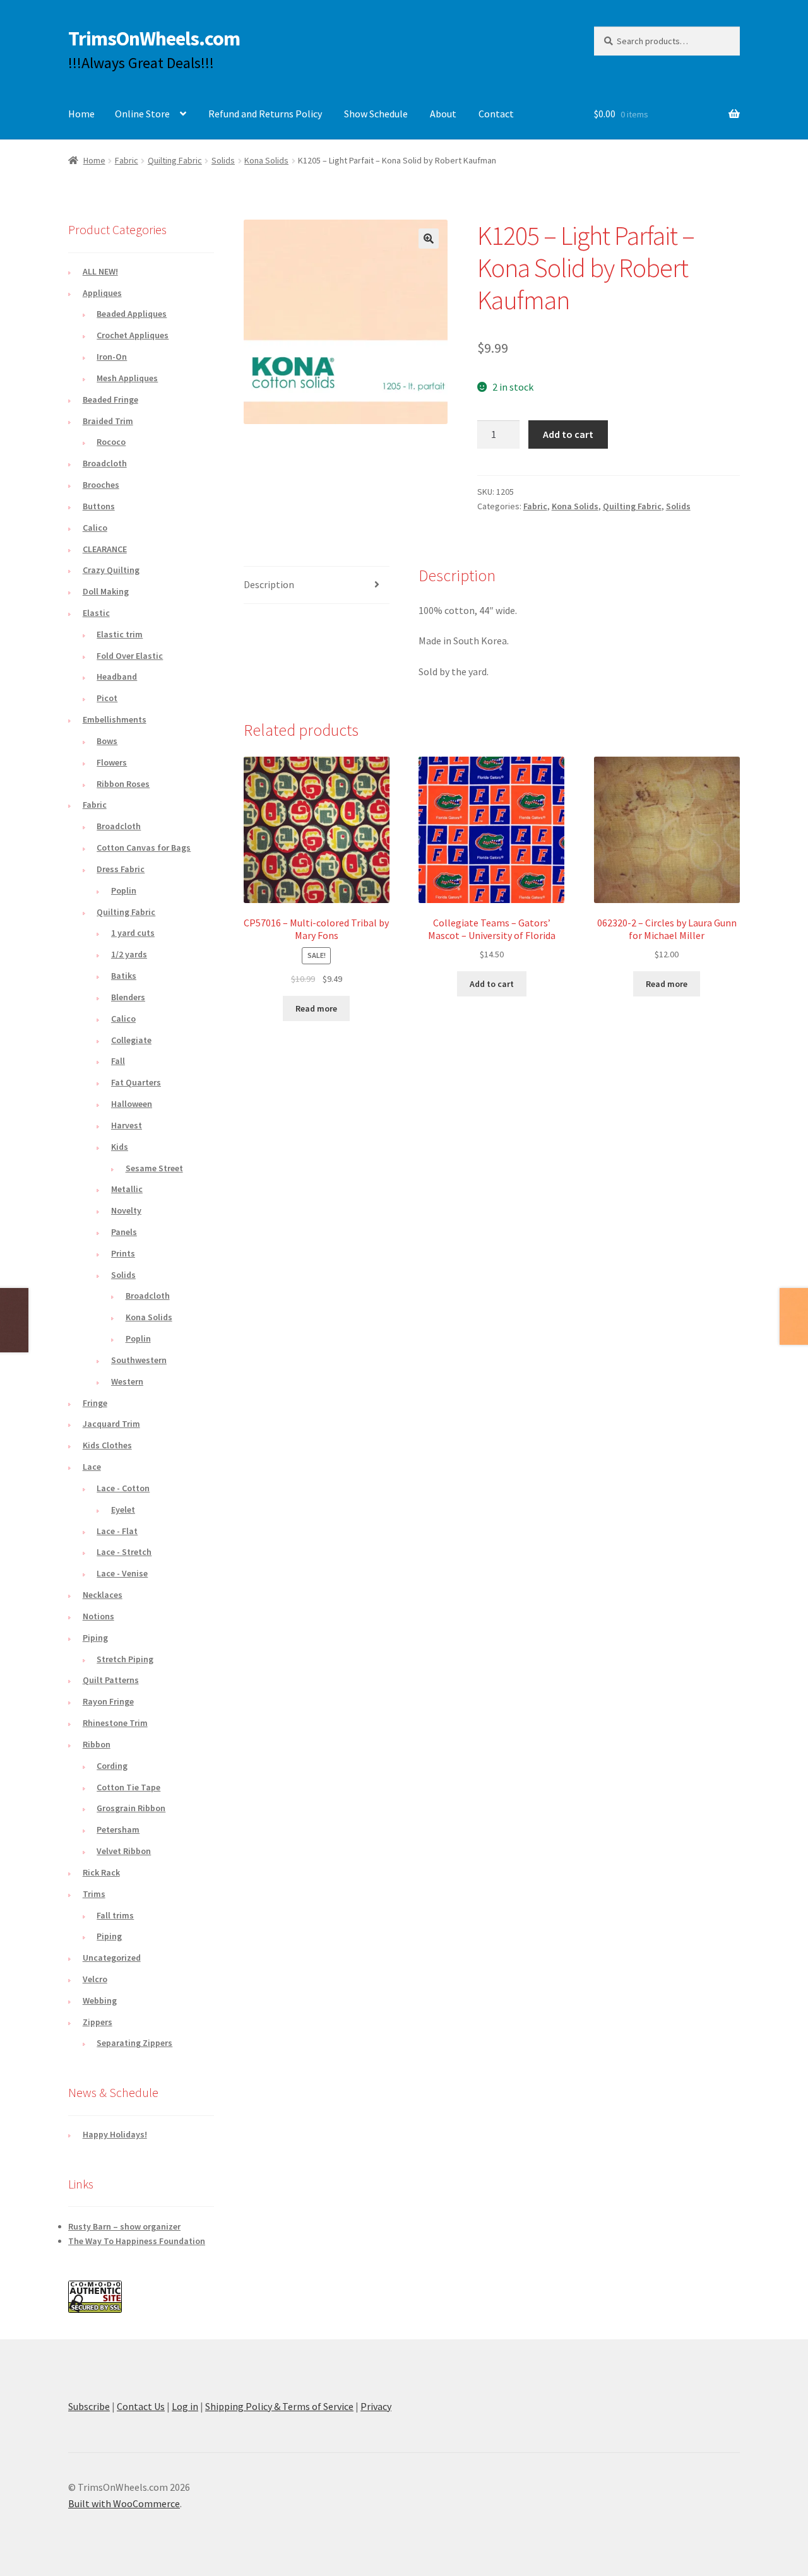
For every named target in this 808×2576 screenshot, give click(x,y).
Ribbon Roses (123, 784)
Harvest (127, 1125)
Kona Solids (266, 160)
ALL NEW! (100, 271)
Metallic (127, 1189)
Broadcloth (105, 463)
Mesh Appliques (127, 378)
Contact (496, 114)
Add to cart (568, 434)
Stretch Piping (125, 1659)
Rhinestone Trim (115, 1723)
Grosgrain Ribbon (131, 1808)
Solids (223, 160)
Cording (112, 1766)
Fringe (95, 1403)
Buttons (99, 506)
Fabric (127, 160)
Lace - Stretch (124, 1552)
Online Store (142, 114)
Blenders (128, 997)
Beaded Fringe (110, 399)
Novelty (126, 1210)
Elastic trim (120, 634)
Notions (98, 1616)
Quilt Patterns (111, 1680)
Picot (107, 698)
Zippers (98, 2022)
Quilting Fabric (175, 160)
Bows (107, 741)
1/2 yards (129, 954)
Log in (185, 2406)
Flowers (112, 762)
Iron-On (112, 357)
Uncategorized (112, 1958)
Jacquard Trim (111, 1424)
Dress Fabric (121, 869)
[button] (429, 239)
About (443, 114)
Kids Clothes (107, 1445)
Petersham (118, 1829)
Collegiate (131, 1040)
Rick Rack (101, 1872)
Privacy (376, 2406)
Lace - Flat (117, 1531)
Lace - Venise (122, 1573)
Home (81, 114)
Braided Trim (108, 421)
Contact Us (141, 2406)
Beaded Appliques (132, 314)
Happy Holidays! (115, 2134)
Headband (117, 676)
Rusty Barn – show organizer (124, 2226)
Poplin (124, 890)
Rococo (111, 442)
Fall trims (115, 1915)
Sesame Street (154, 1168)
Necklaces (103, 1595)
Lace (92, 1467)
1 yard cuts (133, 933)
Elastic (96, 613)
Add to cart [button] (492, 984)
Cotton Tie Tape (128, 1787)
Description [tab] (269, 584)
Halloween (132, 1104)
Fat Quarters (136, 1082)
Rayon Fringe (108, 1701)
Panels (124, 1232)
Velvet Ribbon (124, 1851)
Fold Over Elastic (130, 656)
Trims (94, 1894)
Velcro (95, 1979)
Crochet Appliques (133, 335)
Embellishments (115, 719)
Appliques (102, 293)
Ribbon (97, 1744)
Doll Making (106, 591)
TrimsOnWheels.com (154, 38)
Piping (95, 1638)
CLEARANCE (105, 549)
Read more (316, 1008)
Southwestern (139, 1360)
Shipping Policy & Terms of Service (279, 2406)
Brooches (101, 485)
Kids (120, 1147)
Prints (123, 1253)
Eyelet (123, 1510)
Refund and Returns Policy (265, 114)
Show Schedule (376, 114)
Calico (95, 528)
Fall (118, 1061)
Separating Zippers (134, 2043)
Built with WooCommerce (124, 2503)
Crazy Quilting (111, 570)
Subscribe (89, 2406)
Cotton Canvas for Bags (144, 848)
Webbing (100, 2000)
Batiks (124, 976)
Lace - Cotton (123, 1488)
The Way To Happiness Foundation (137, 2241)
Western (127, 1381)
